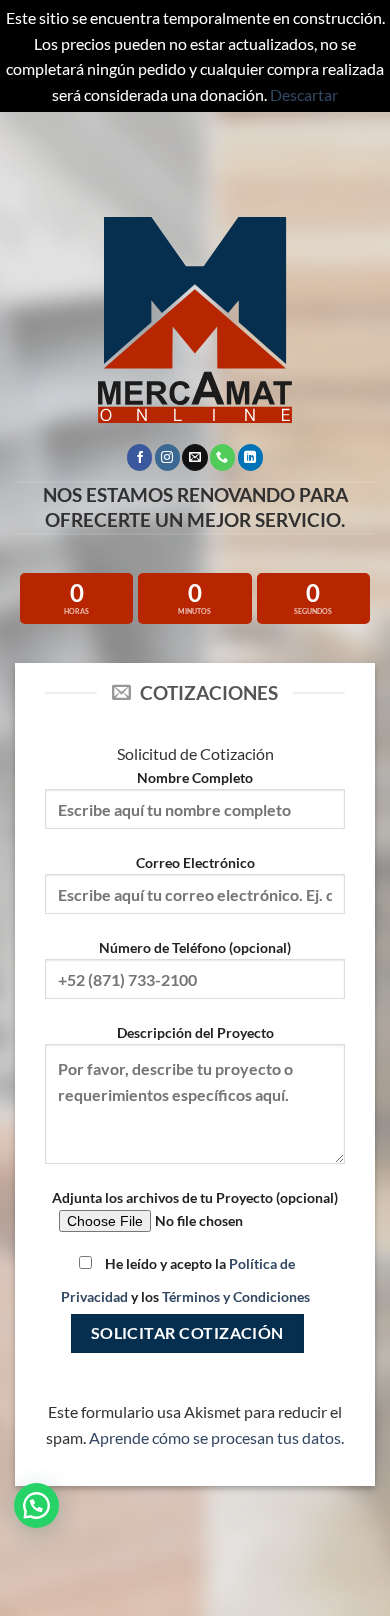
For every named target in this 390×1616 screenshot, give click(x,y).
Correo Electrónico (195, 862)
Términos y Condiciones (236, 1296)
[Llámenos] (222, 457)
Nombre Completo (195, 777)
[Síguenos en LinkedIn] (250, 457)
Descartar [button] (304, 94)
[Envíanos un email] (194, 457)
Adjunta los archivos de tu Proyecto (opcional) (195, 1197)
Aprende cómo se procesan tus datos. (216, 1437)
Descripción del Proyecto (195, 1032)
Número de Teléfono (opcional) (195, 947)
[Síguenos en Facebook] (139, 457)
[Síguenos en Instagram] (167, 457)
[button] (36, 1505)
